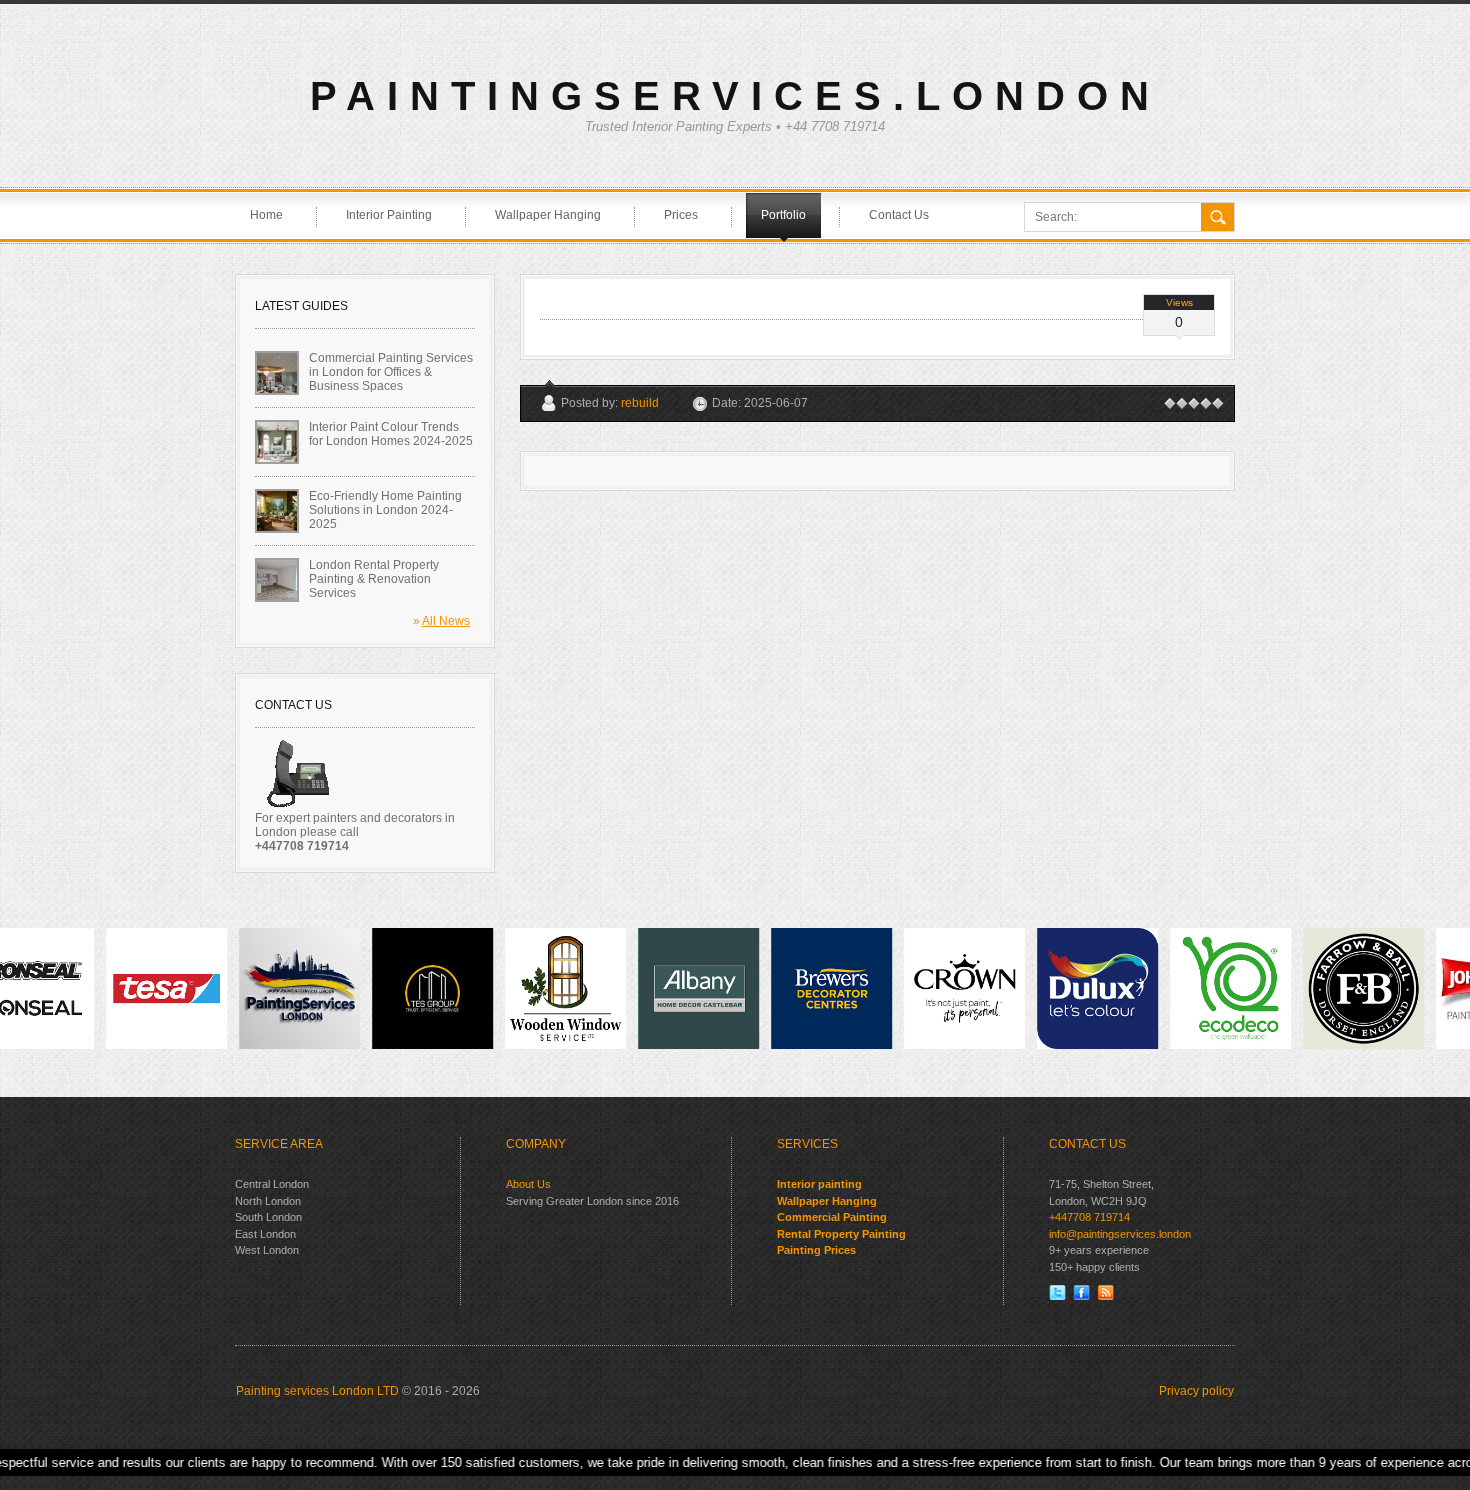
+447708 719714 (1089, 1217)
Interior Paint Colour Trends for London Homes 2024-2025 (391, 434)
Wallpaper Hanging (827, 1201)
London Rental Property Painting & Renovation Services (374, 579)
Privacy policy (1196, 1391)
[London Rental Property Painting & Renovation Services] (277, 580)
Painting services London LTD (317, 1391)
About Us (528, 1184)
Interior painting (819, 1184)
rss (1105, 1292)
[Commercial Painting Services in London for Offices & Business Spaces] (277, 373)
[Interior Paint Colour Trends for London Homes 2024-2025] (277, 442)
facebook (1081, 1292)
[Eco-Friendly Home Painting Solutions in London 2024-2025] (277, 511)
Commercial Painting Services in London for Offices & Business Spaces (391, 372)
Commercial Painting (832, 1217)
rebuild (640, 403)
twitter (1057, 1292)
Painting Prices (816, 1250)
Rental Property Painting (841, 1234)
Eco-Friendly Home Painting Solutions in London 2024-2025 (385, 510)
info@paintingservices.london (1120, 1234)
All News (446, 621)
